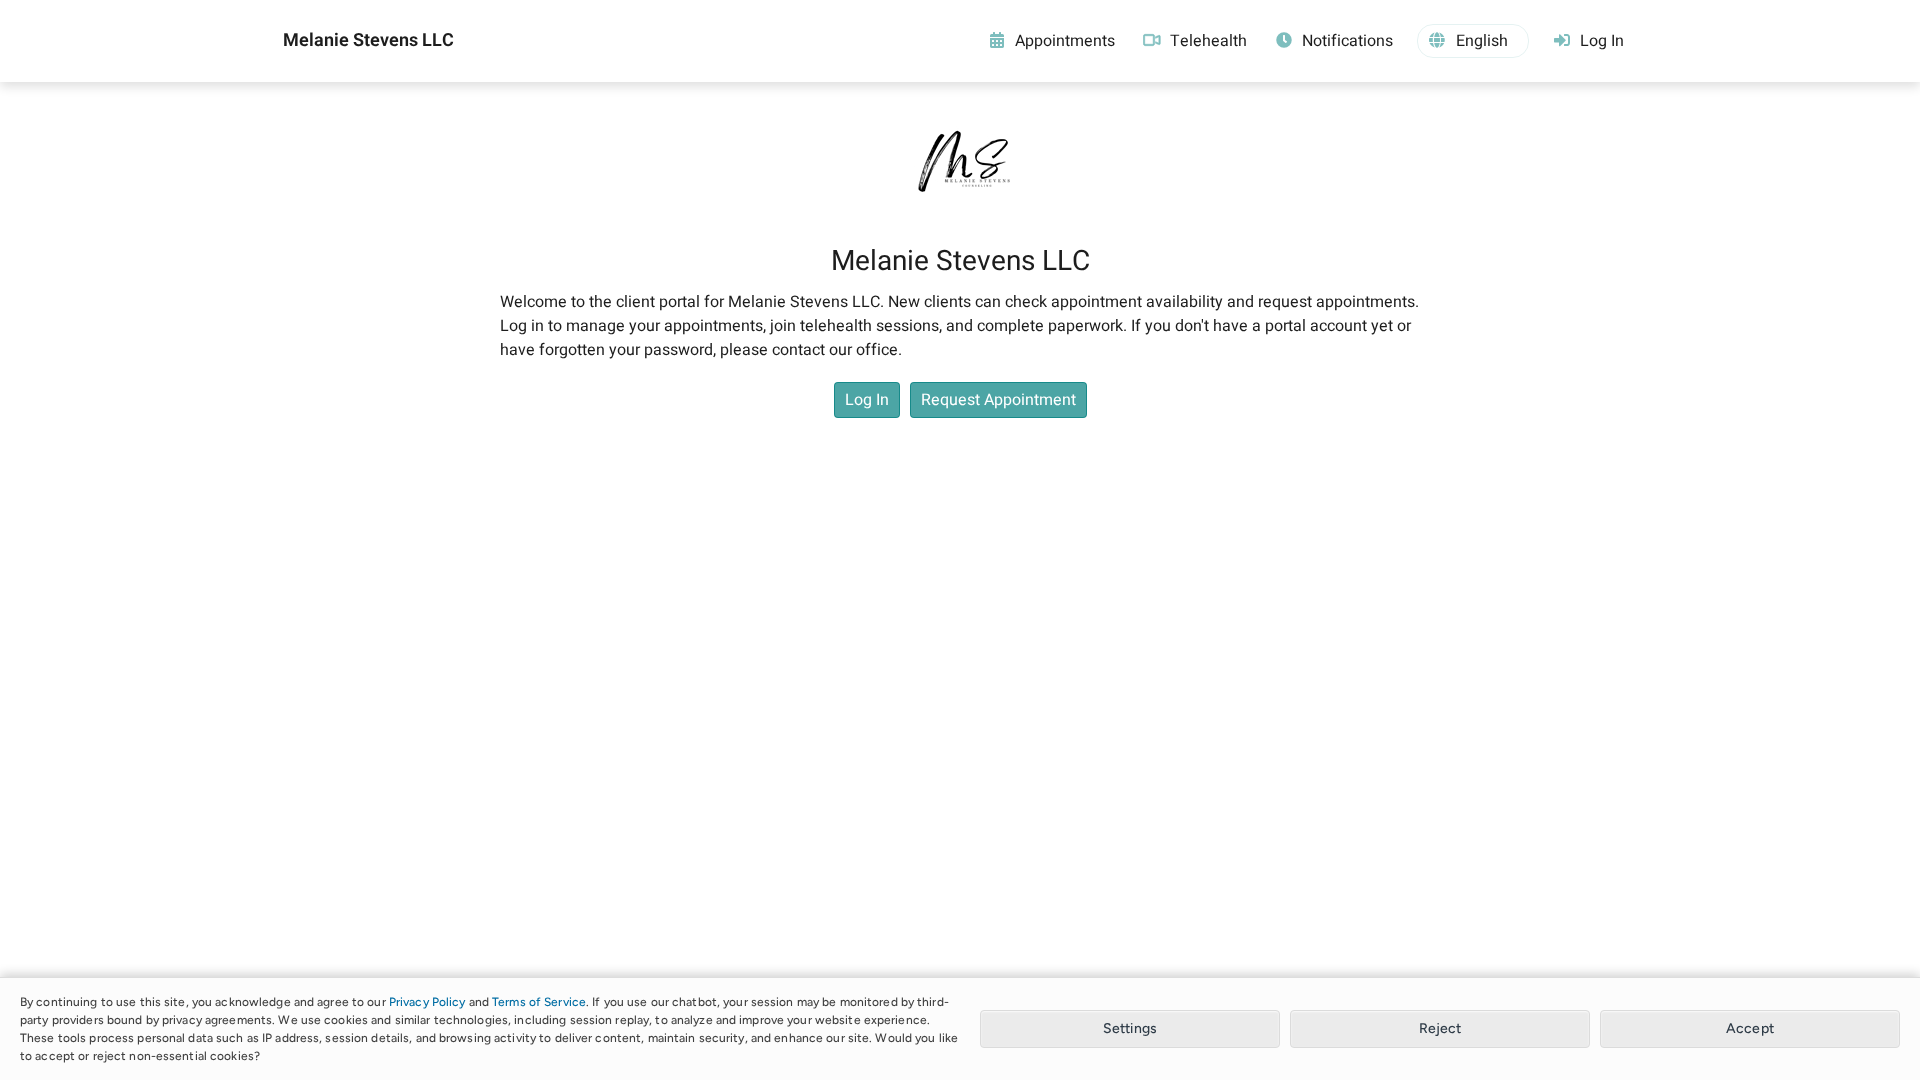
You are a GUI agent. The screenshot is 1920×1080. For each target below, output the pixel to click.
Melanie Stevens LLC (368, 41)
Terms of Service (539, 1002)
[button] (1473, 41)
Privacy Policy (427, 1002)
